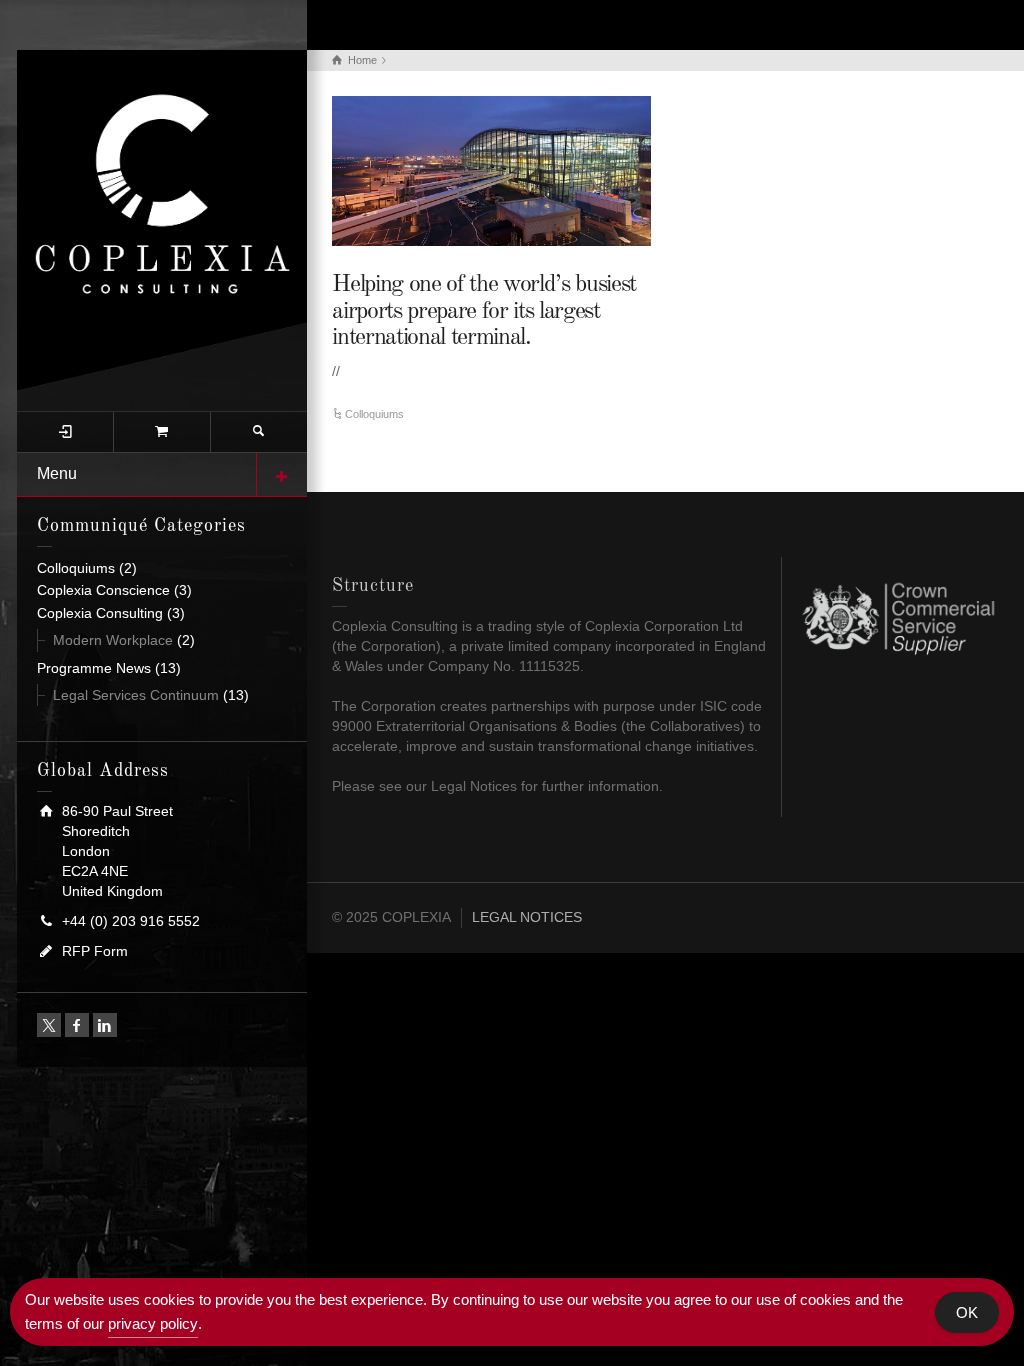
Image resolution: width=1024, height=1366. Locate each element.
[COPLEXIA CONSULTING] (162, 219)
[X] (49, 1025)
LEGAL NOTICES (527, 917)
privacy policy (153, 1323)
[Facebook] (77, 1025)
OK (967, 1312)
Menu (57, 473)
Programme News (94, 668)
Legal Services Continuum (136, 695)
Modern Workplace (113, 640)
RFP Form (95, 951)
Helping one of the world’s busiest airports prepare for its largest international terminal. (484, 311)
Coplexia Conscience (103, 590)
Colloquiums (76, 568)
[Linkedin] (105, 1025)
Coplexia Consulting (100, 613)
